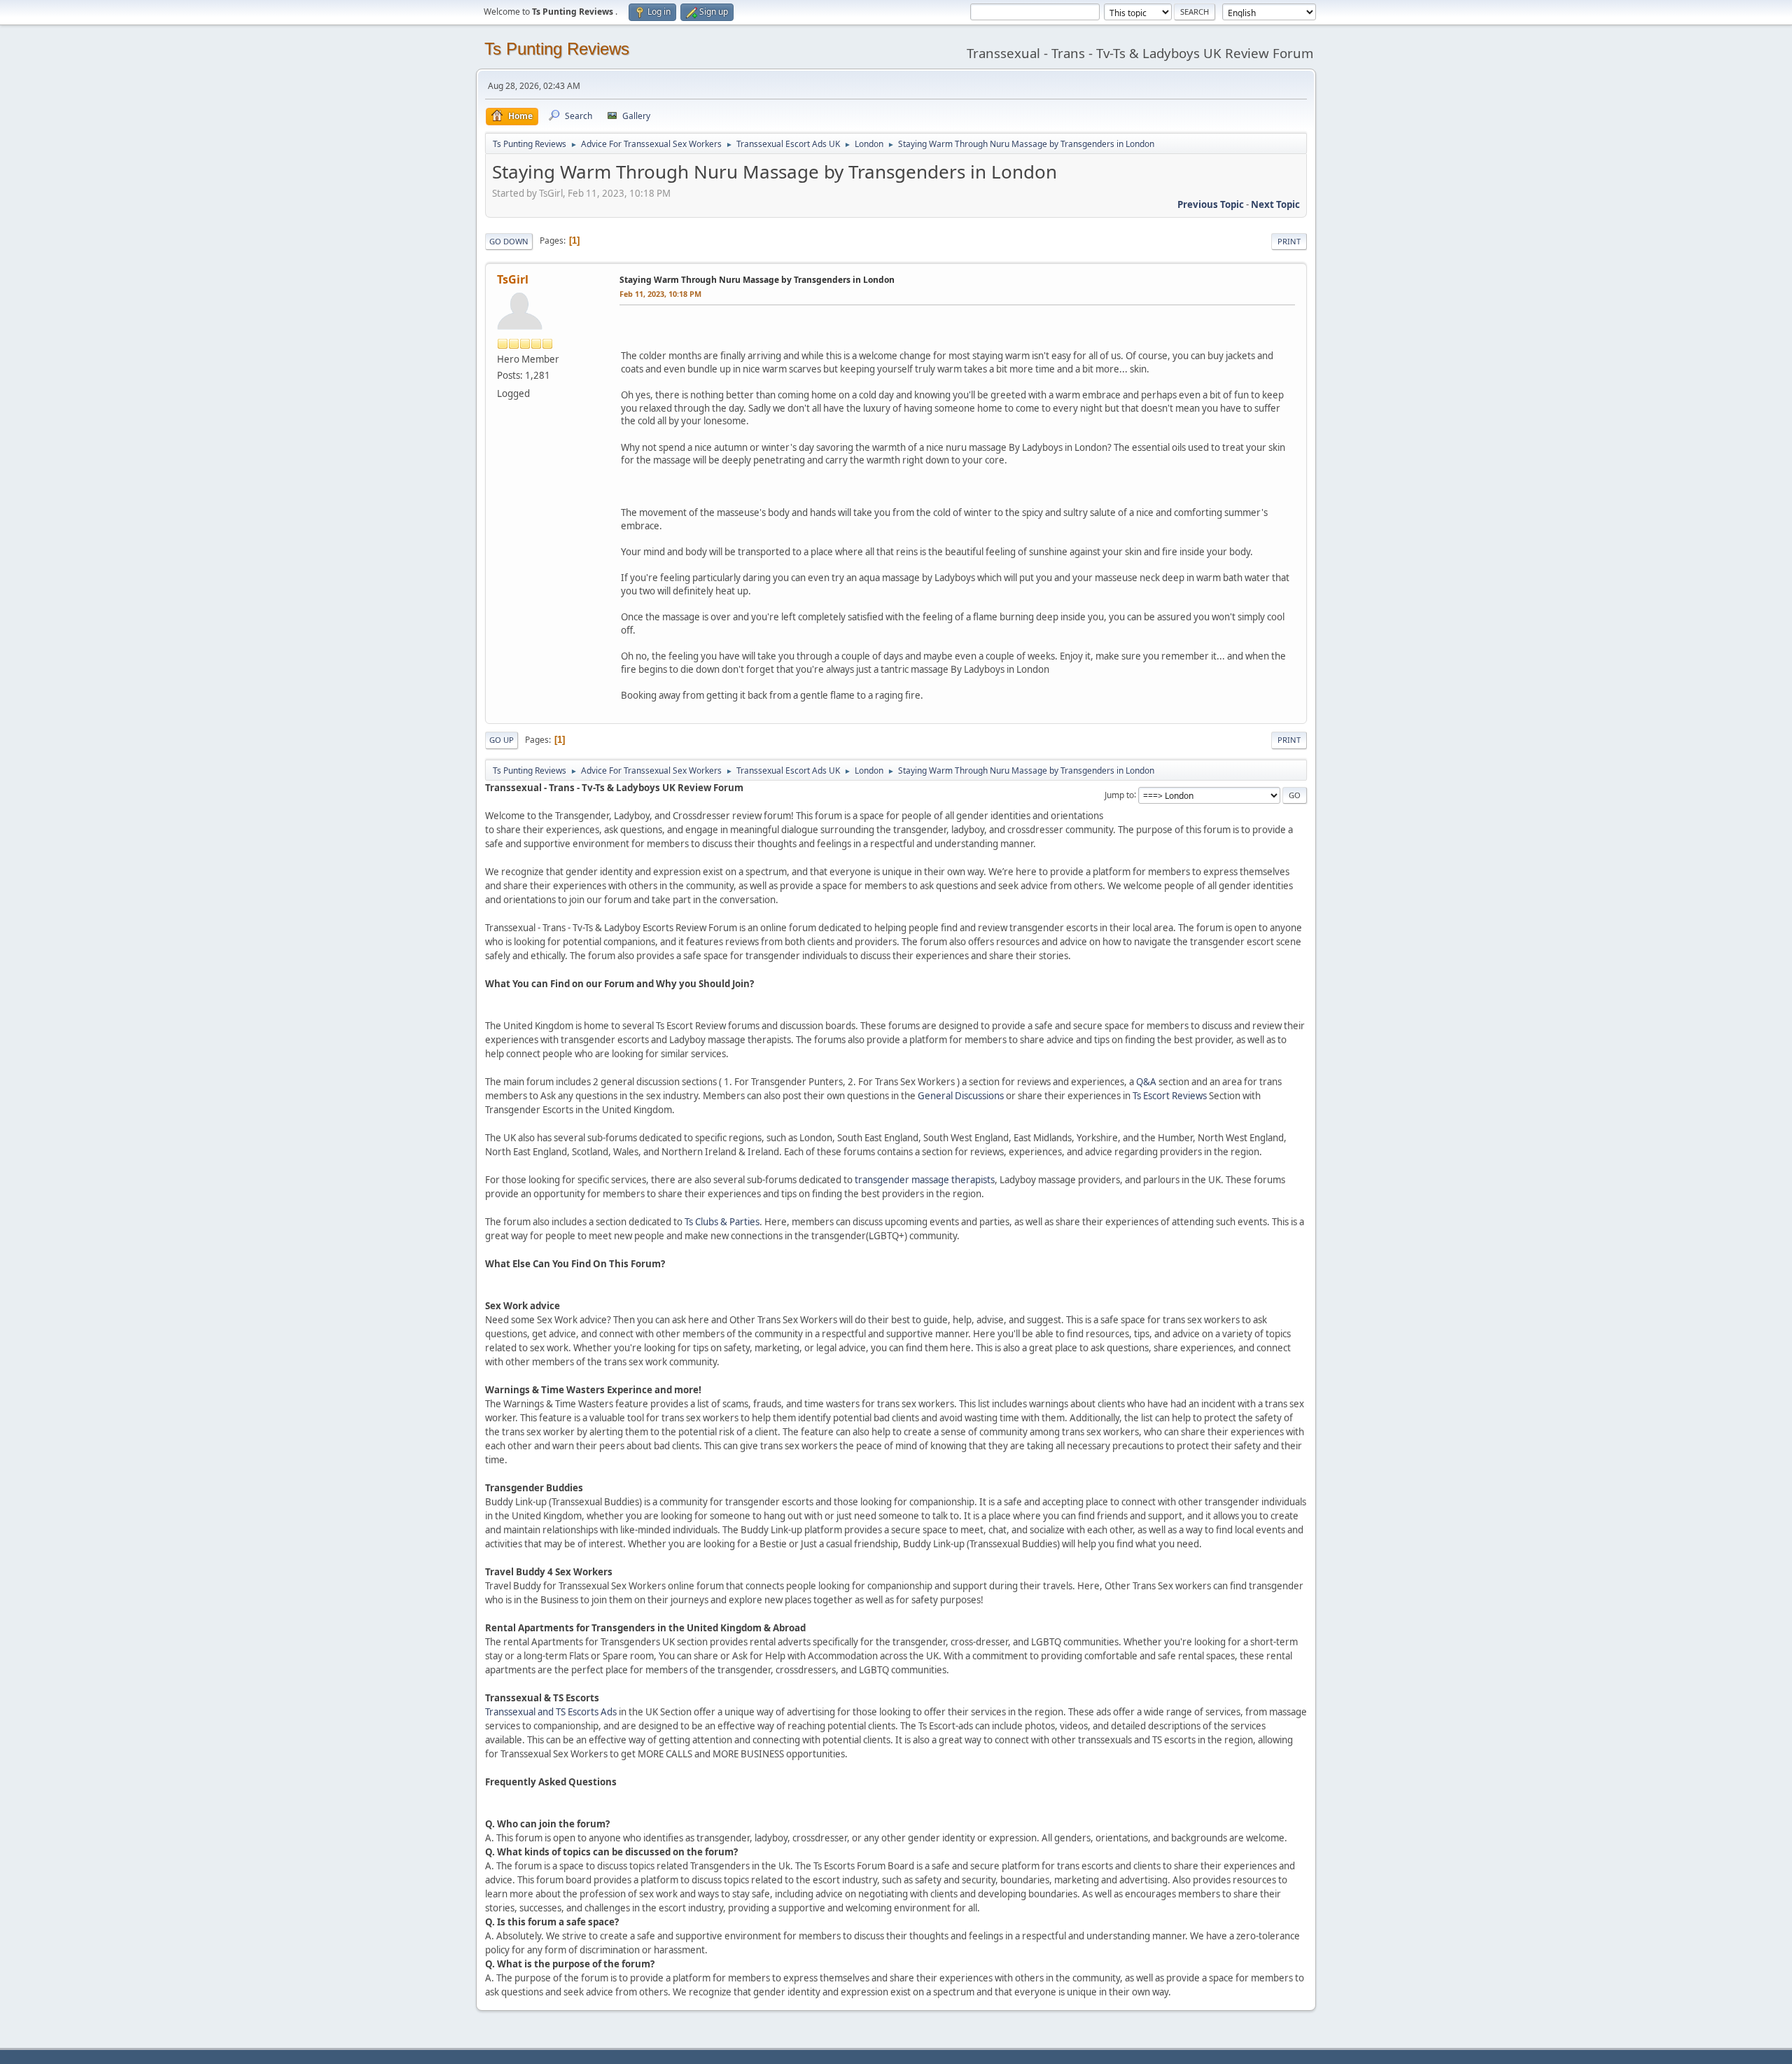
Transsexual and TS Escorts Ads (551, 1712)
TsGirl (513, 279)
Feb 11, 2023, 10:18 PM (660, 294)
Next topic (1275, 204)
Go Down (509, 241)
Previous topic (1211, 204)
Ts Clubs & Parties (722, 1222)
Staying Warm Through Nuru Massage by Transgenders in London (757, 280)
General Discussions (961, 1096)
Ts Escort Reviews (1170, 1096)
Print (1289, 241)
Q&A (1146, 1082)
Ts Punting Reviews (557, 49)
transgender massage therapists (925, 1180)
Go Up (502, 740)
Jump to (1119, 794)
